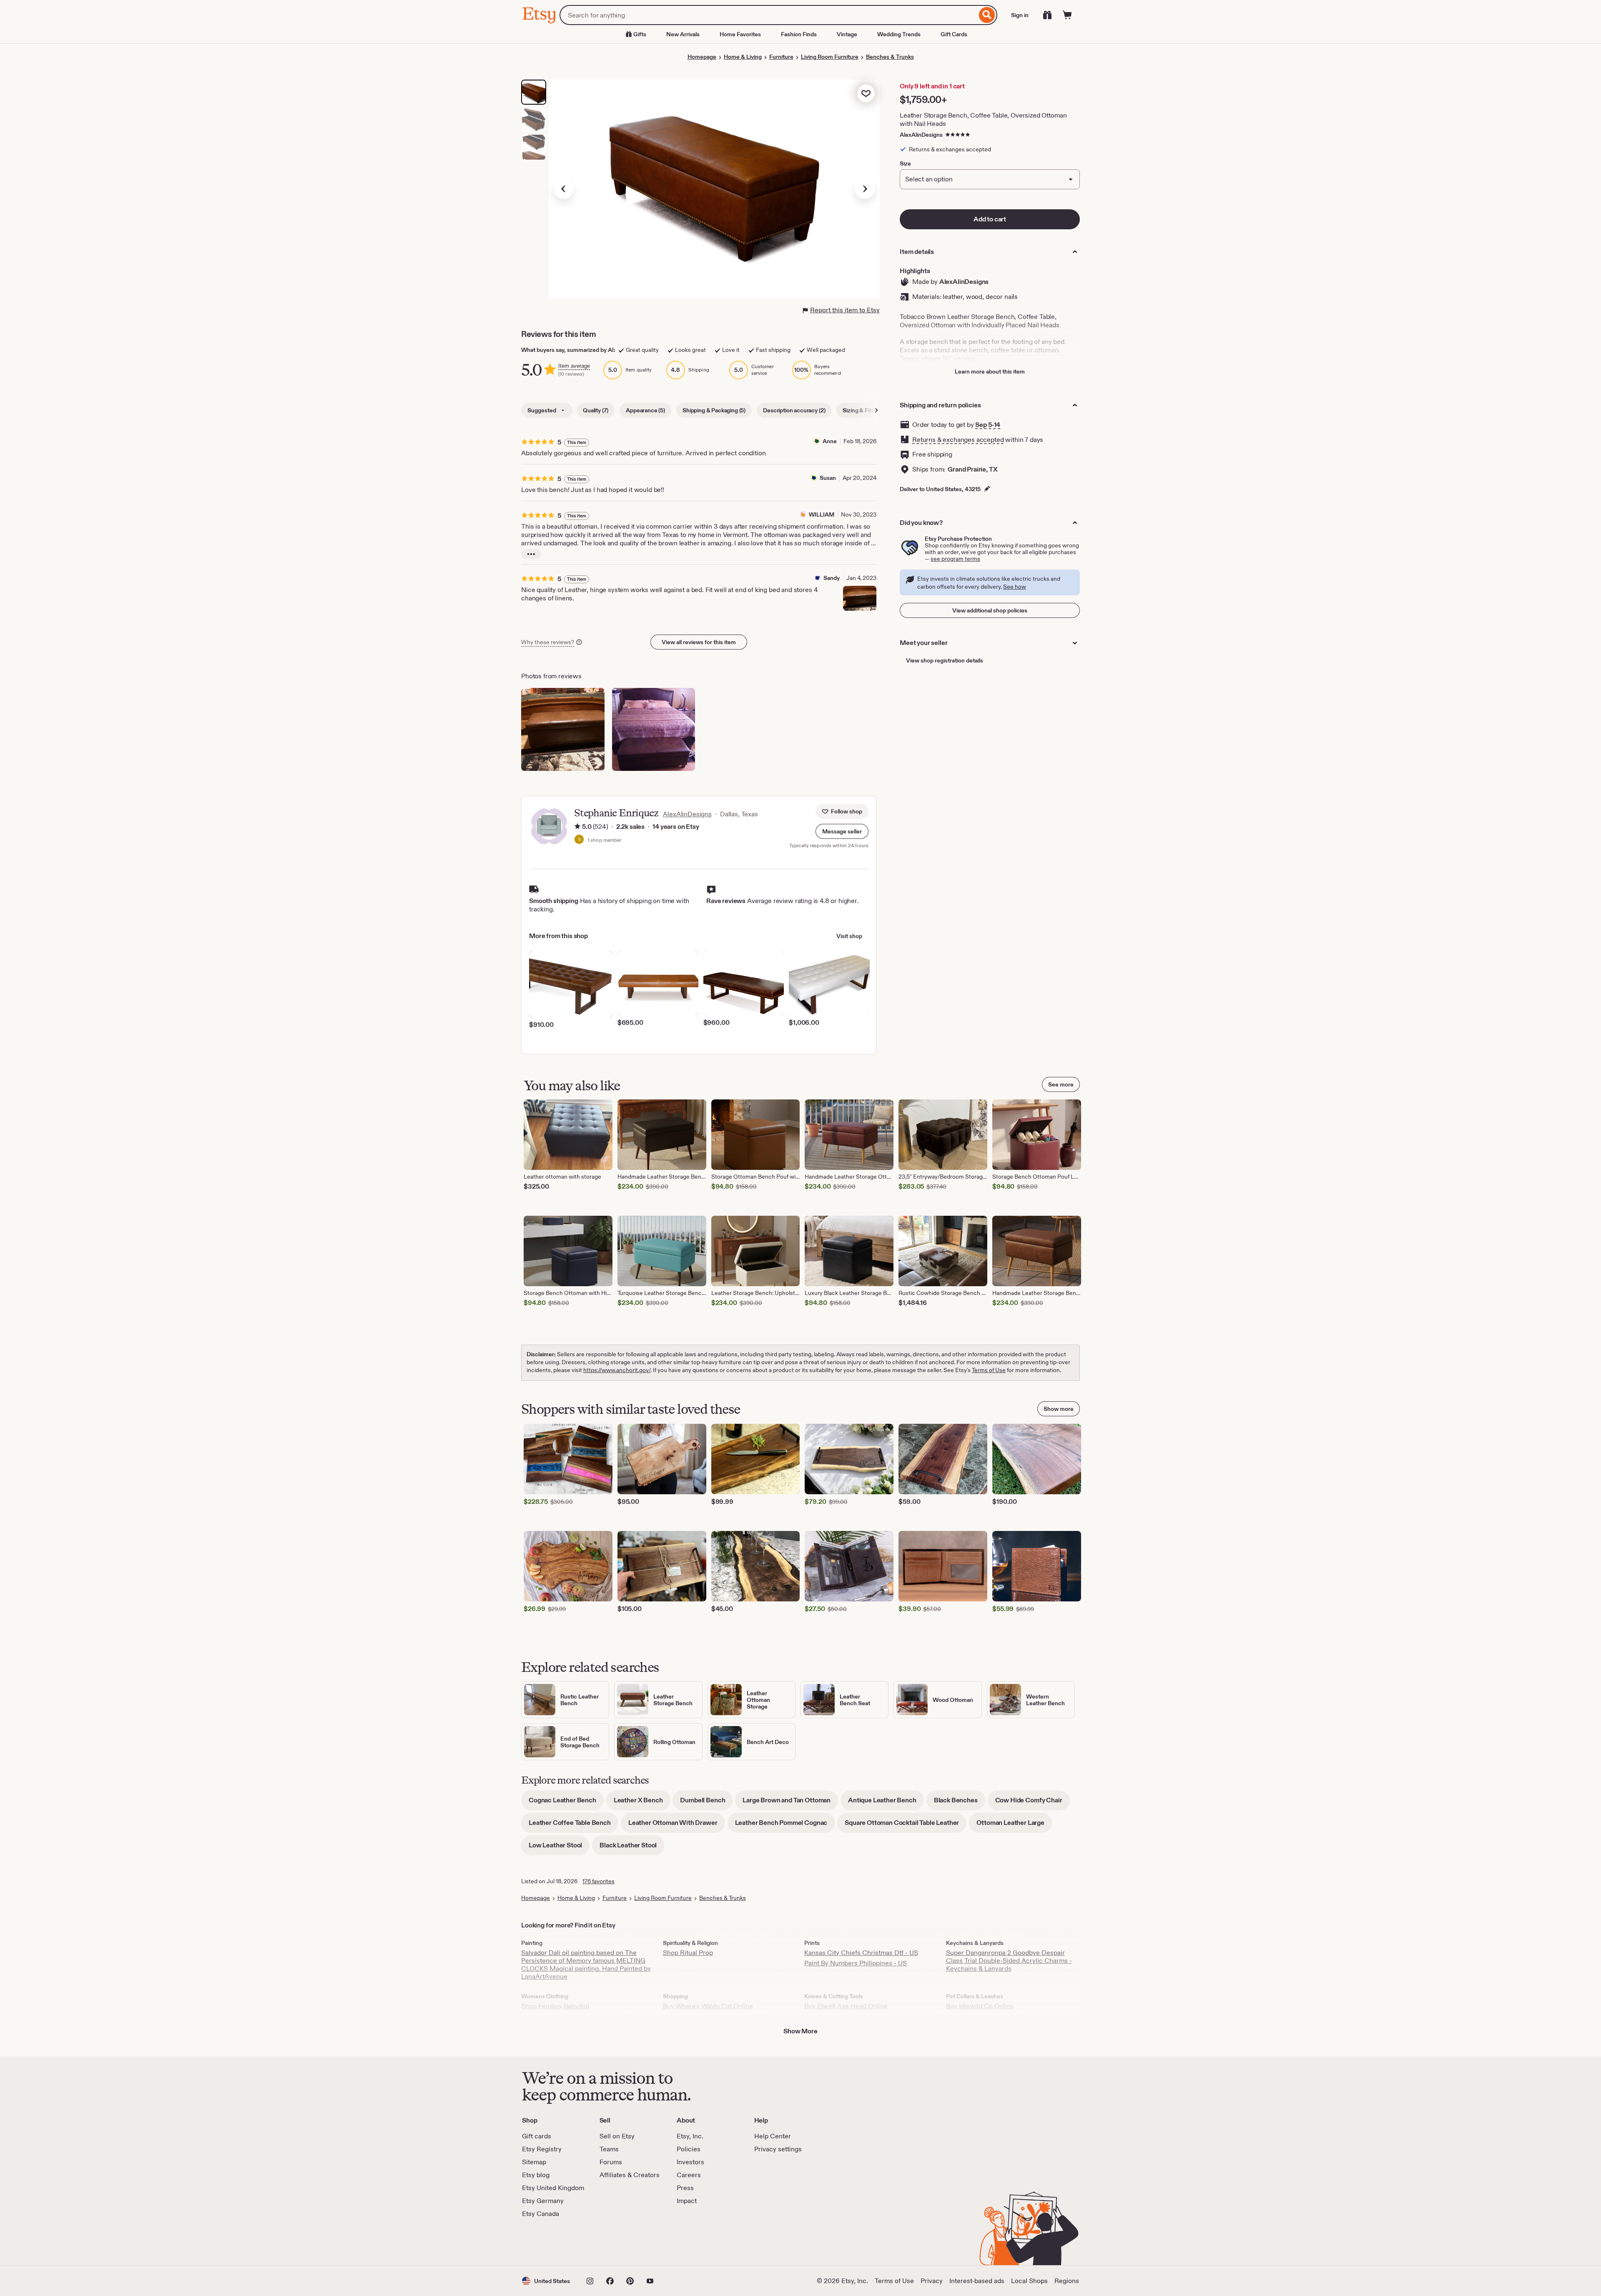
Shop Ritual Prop (688, 1953)
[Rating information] (577, 827)
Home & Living (743, 57)
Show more (1059, 1409)
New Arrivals (683, 34)
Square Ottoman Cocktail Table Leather (906, 1826)
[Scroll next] (876, 410)
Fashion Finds (799, 34)
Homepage (702, 57)
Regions (1067, 2281)
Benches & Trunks (890, 57)
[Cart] (1067, 15)
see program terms (955, 559)
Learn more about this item (990, 371)
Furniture (781, 57)
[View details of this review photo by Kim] (654, 730)
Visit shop (849, 936)
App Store (550, 2242)
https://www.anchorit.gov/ (617, 1370)
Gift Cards (954, 34)
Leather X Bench (642, 1803)
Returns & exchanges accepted (958, 440)
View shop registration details (945, 660)
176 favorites (598, 1881)
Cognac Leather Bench (566, 1803)
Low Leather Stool (559, 1848)
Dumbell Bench (706, 1803)
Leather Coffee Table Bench (573, 1826)
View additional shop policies (990, 610)
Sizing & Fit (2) (861, 410)
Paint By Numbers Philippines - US (856, 1963)
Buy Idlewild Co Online (980, 2006)
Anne (830, 441)
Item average (574, 366)
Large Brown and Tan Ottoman (790, 1803)
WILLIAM (822, 514)
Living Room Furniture (830, 57)
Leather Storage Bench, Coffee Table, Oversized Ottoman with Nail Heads (983, 119)
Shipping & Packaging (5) (714, 410)
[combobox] (768, 15)
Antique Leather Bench (886, 1803)
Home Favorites (740, 34)
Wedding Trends (899, 34)
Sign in (1020, 15)
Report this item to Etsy (845, 310)
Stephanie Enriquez (616, 813)
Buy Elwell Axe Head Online (846, 2006)
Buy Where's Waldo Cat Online (708, 2006)
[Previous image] (564, 189)
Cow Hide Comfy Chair (1033, 1803)
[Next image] (865, 189)
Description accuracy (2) (794, 410)
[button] (842, 831)
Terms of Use (989, 1370)
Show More (800, 2031)
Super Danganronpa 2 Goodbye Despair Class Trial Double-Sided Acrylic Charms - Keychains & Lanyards (1009, 1961)
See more (1061, 1084)
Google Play (613, 2242)
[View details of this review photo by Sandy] (860, 598)
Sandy (832, 578)
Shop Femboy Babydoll (555, 2006)
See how (1015, 587)
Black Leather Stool (632, 1848)
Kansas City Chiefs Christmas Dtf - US (861, 1953)
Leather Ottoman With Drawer (677, 1826)
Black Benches (960, 1803)
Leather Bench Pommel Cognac (785, 1826)
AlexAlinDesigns (921, 135)
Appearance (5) (645, 410)
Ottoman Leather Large (1014, 1826)
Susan (828, 478)
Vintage (847, 34)
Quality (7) (596, 410)
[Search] (987, 15)
